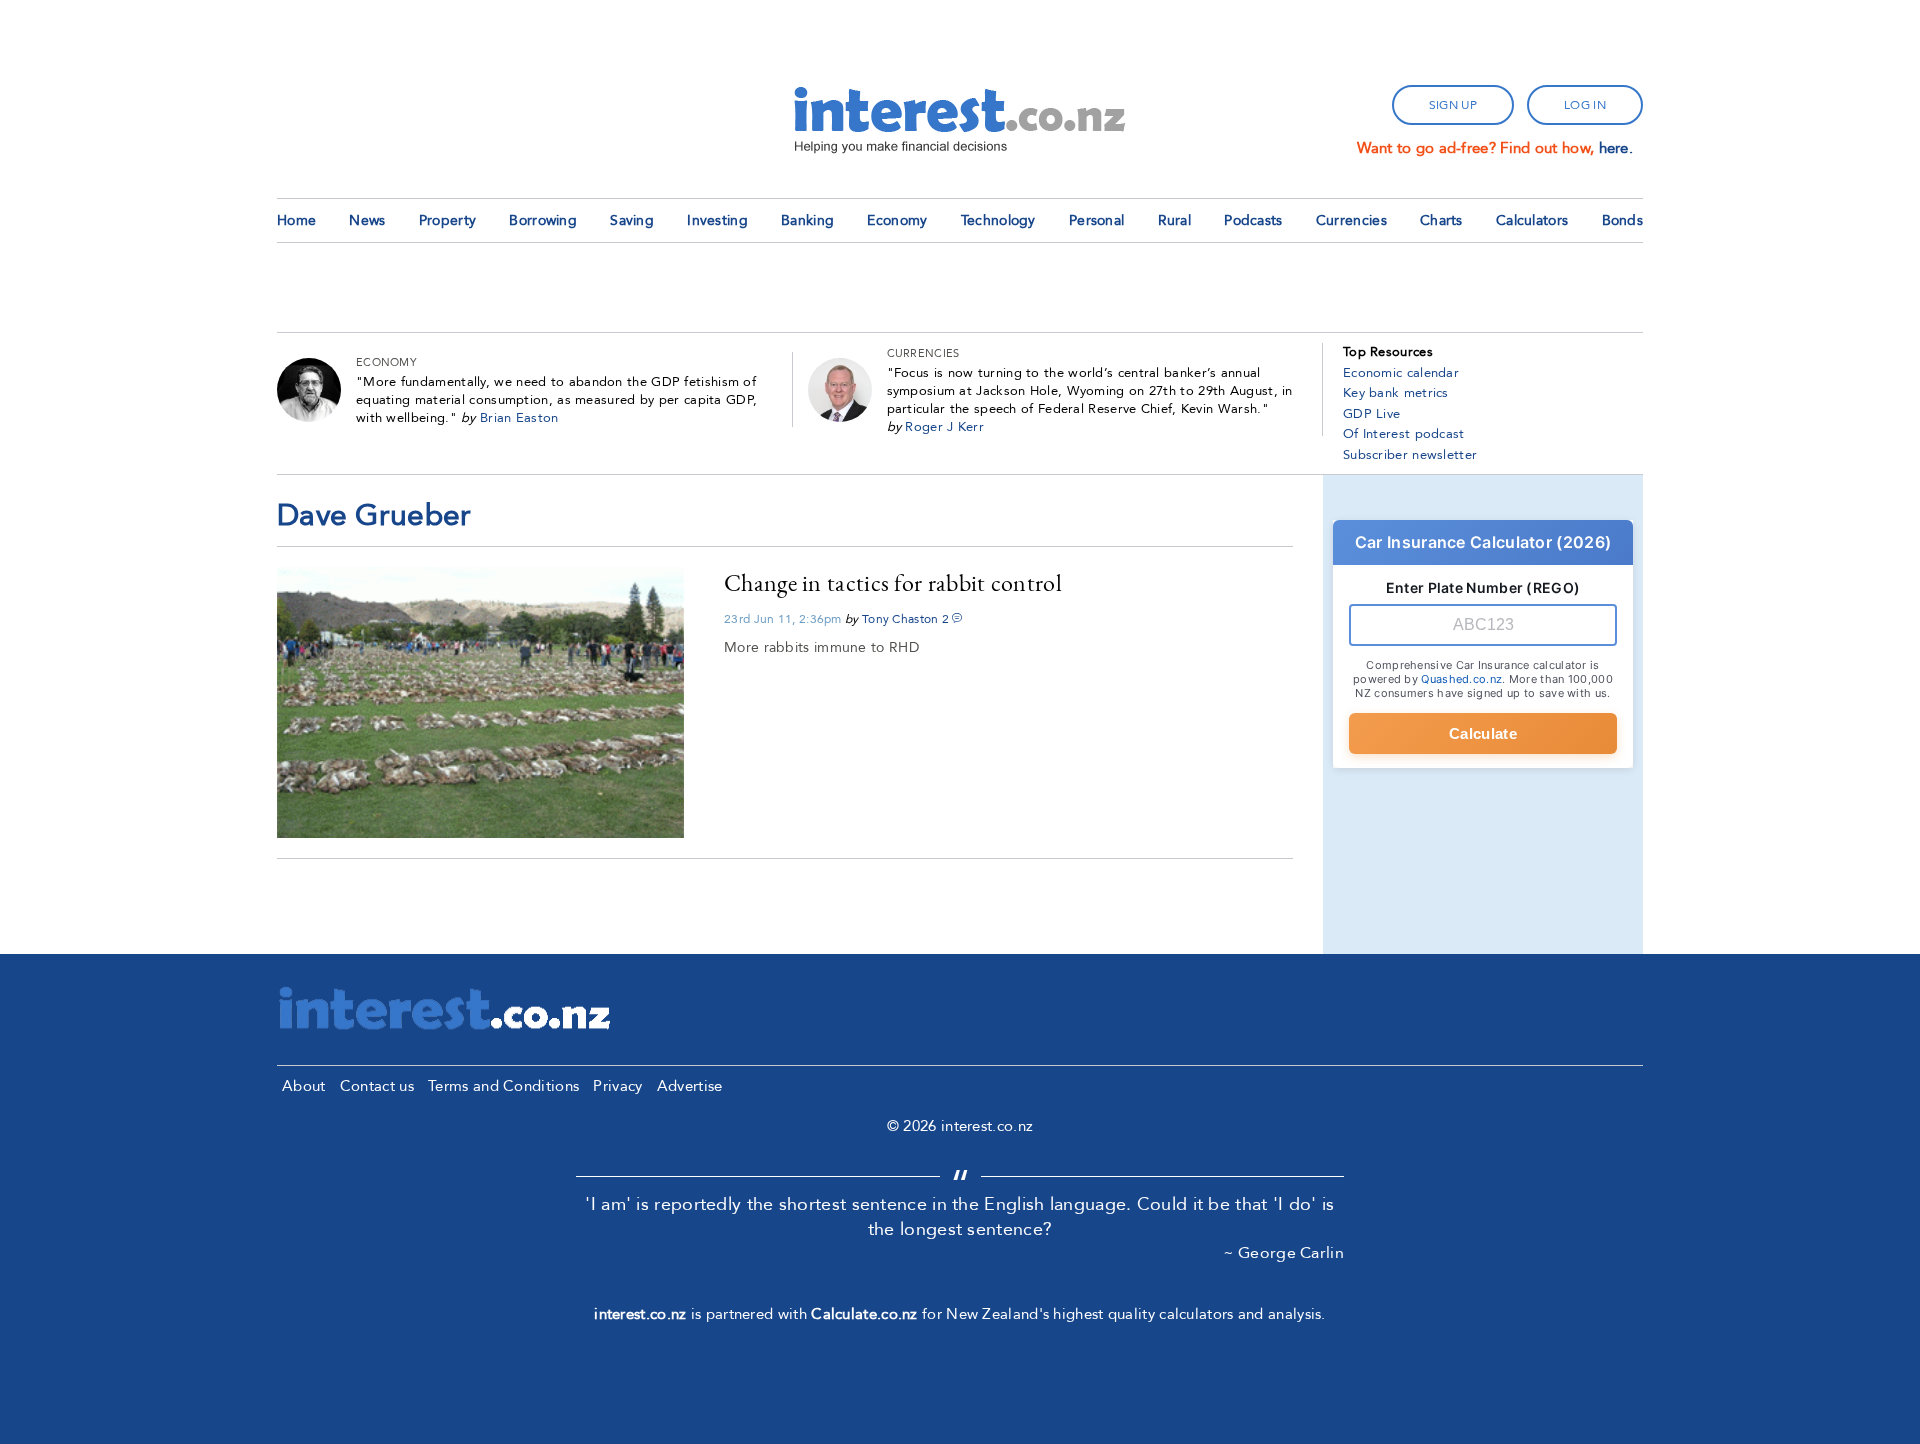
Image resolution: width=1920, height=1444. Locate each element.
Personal (1096, 220)
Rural (1175, 220)
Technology (998, 220)
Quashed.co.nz (1461, 679)
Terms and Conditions (503, 1086)
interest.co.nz (640, 1314)
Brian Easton (519, 418)
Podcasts (1253, 220)
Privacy (617, 1086)
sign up (1453, 105)
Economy (897, 220)
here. (1616, 148)
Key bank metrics (1396, 393)
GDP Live (1371, 414)
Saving (632, 220)
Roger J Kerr (944, 427)
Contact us (377, 1086)
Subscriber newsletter (1410, 455)
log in (1585, 105)
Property (447, 220)
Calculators (1532, 220)
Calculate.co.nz (864, 1314)
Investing (717, 220)
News (367, 220)
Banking (807, 220)
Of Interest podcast (1404, 434)
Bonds (1623, 220)
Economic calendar (1401, 373)
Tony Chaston (900, 619)
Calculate (1483, 733)
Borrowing (543, 220)
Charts (1441, 220)
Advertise (690, 1086)
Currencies (1351, 220)
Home (296, 220)
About (304, 1086)
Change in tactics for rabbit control (893, 582)
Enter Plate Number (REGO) (1483, 587)
